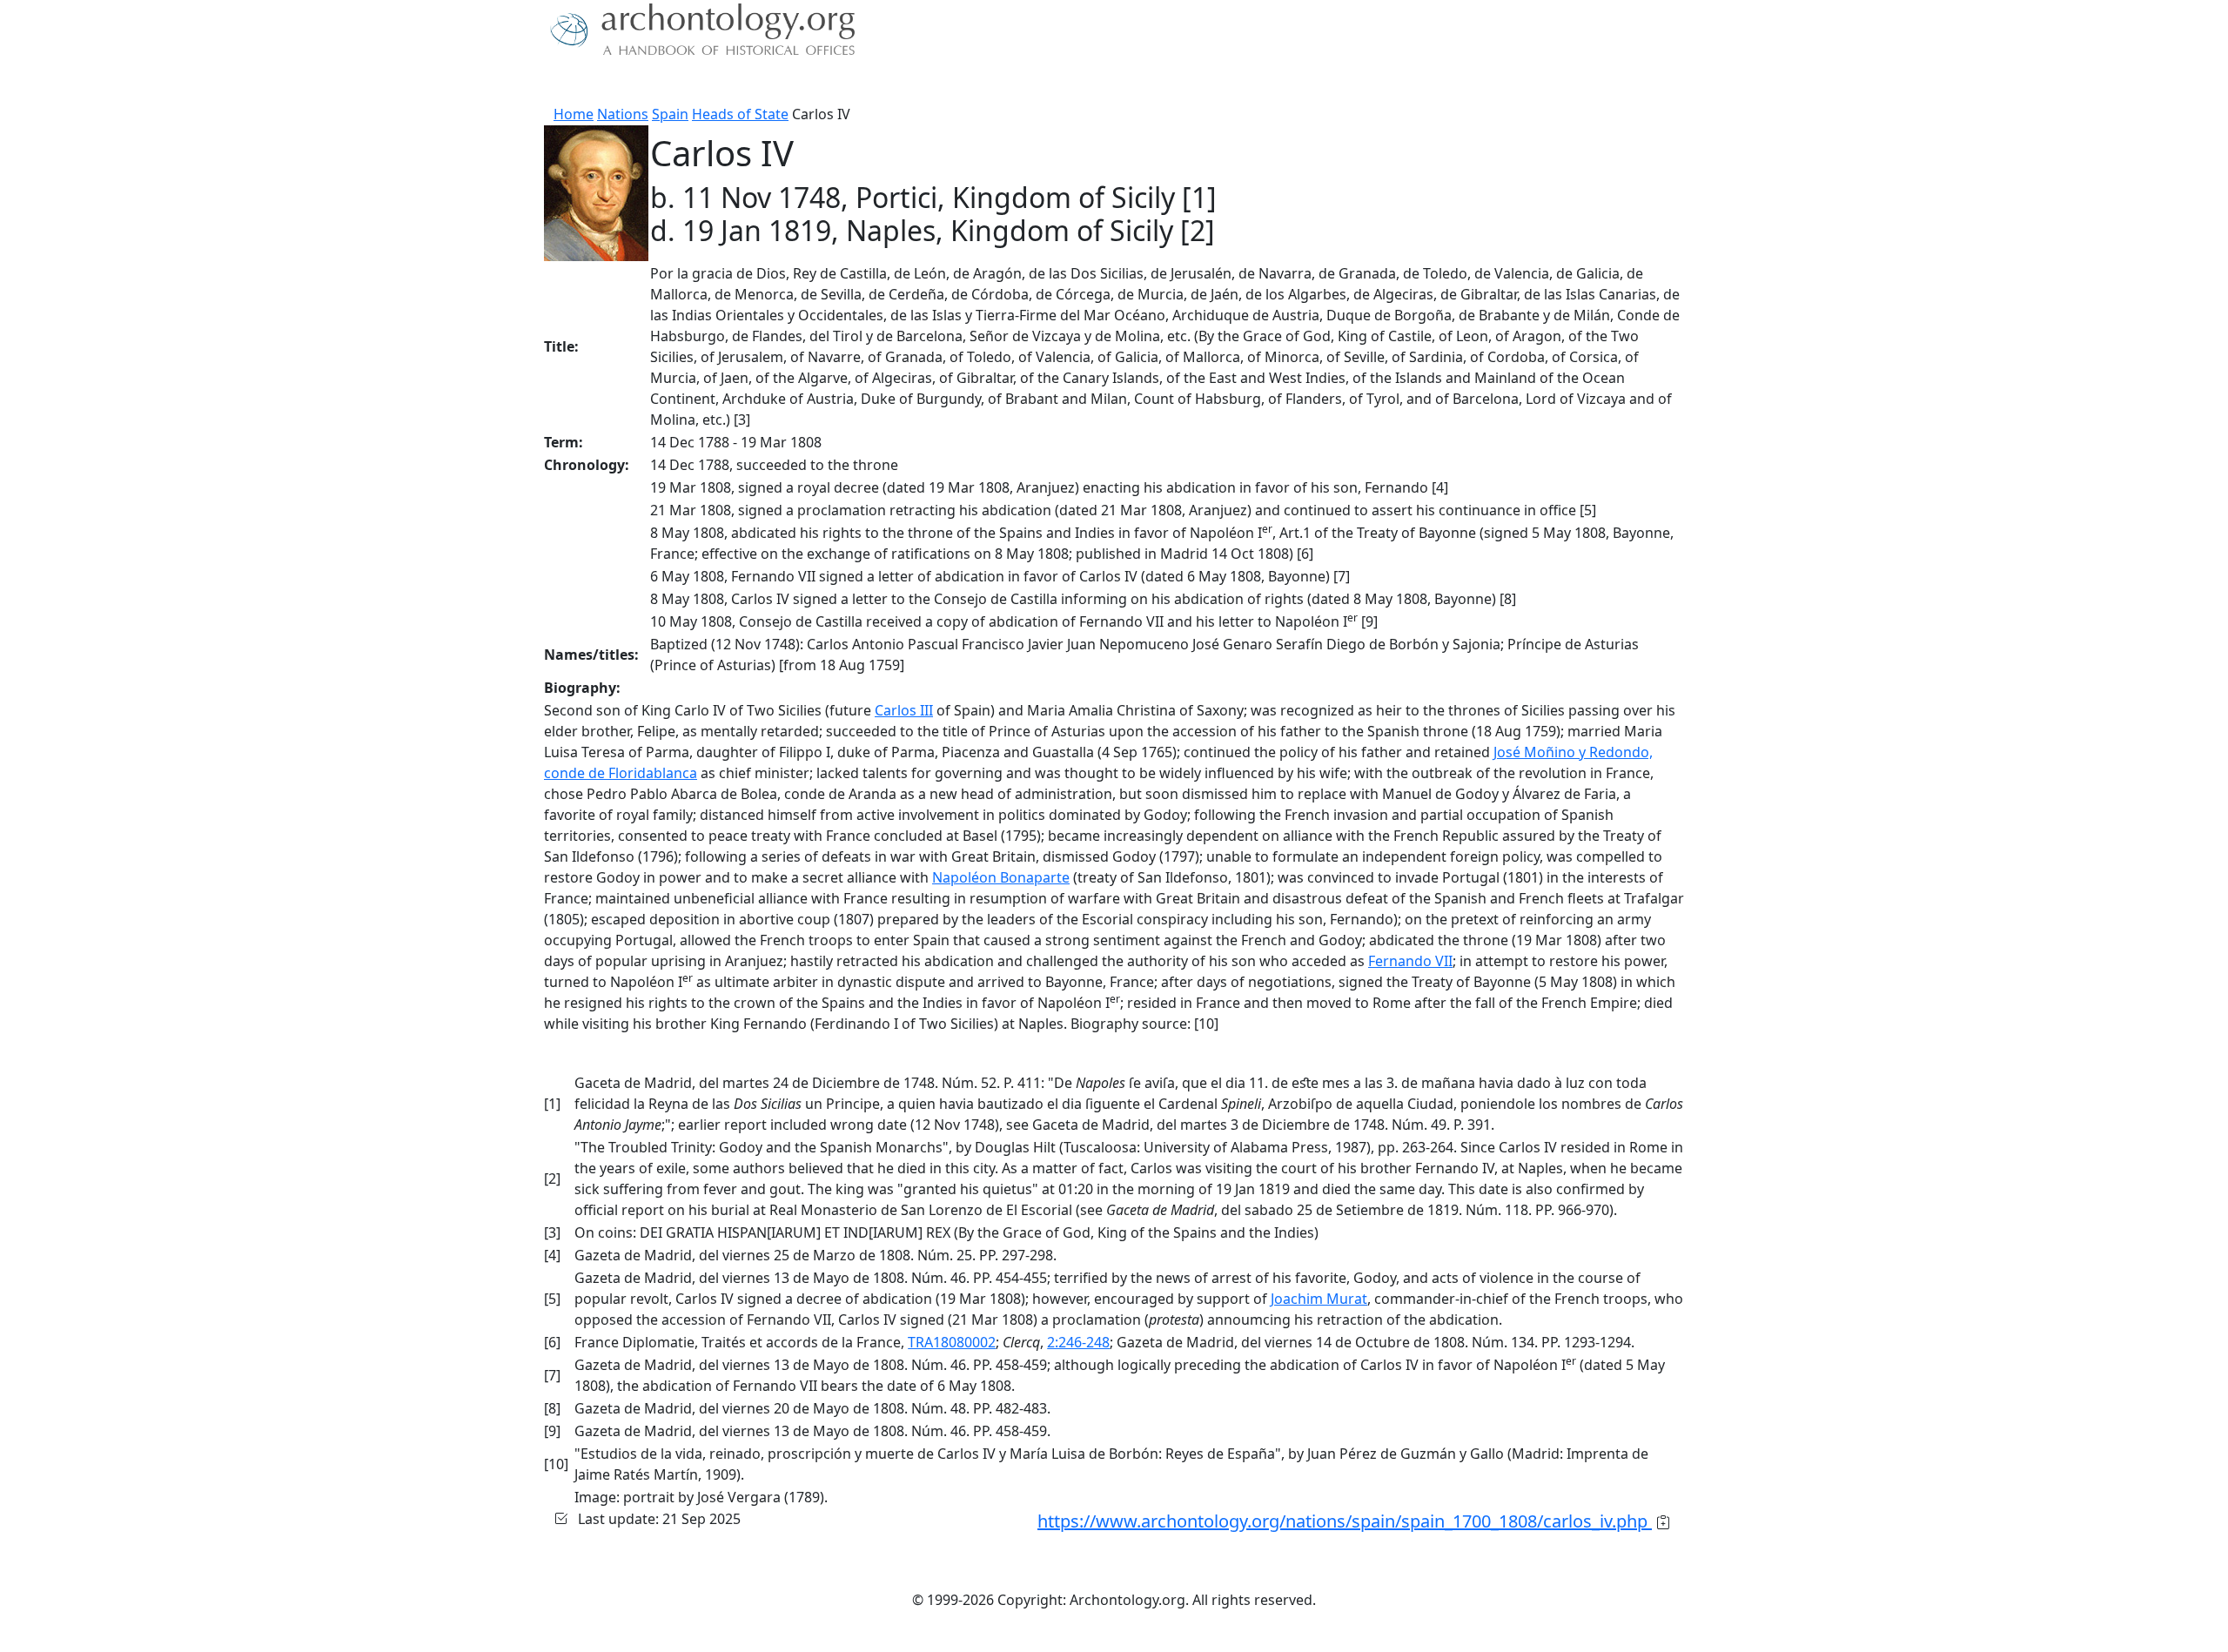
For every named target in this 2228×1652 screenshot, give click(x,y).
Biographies (818, 83)
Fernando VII (1410, 961)
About (601, 83)
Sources (738, 83)
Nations (623, 114)
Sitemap (898, 83)
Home (574, 114)
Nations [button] (661, 83)
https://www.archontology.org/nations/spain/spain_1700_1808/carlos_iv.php (1345, 1521)
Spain (670, 114)
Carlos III (904, 710)
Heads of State (740, 114)
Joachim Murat (1319, 1299)
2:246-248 (1078, 1342)
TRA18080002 (952, 1342)
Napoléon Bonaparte (1001, 877)
